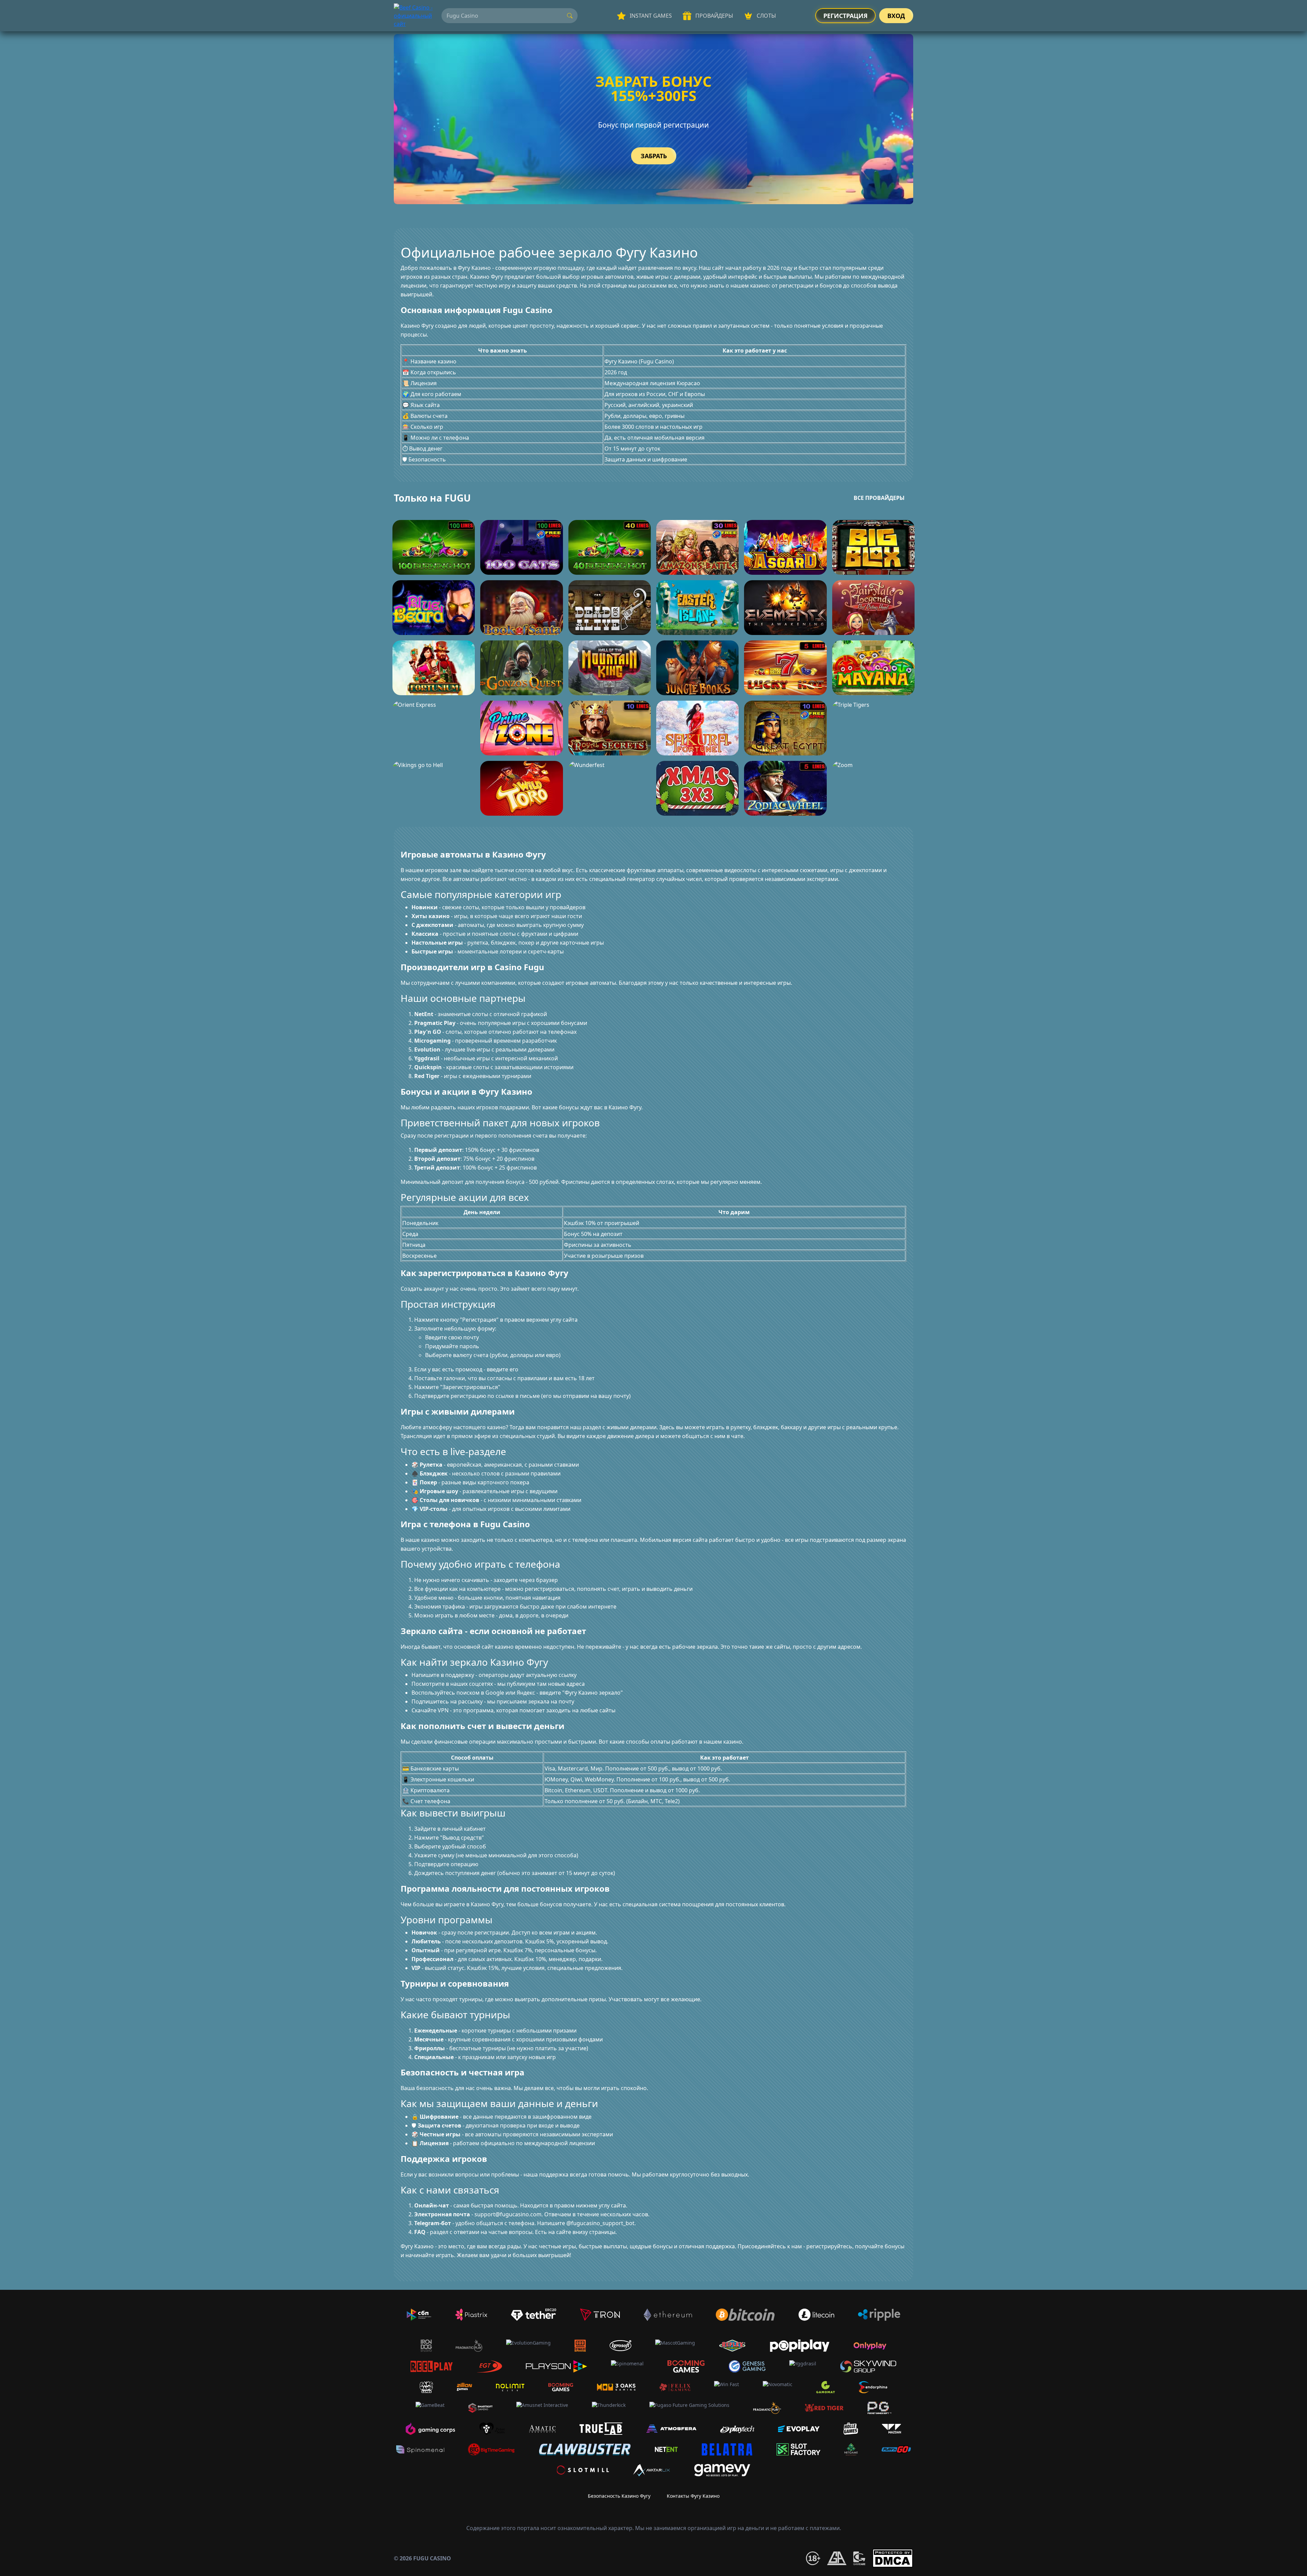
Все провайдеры (879, 498)
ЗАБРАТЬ (654, 156)
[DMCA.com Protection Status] (893, 2558)
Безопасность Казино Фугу (619, 2496)
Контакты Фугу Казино (693, 2496)
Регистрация (845, 16)
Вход (896, 16)
